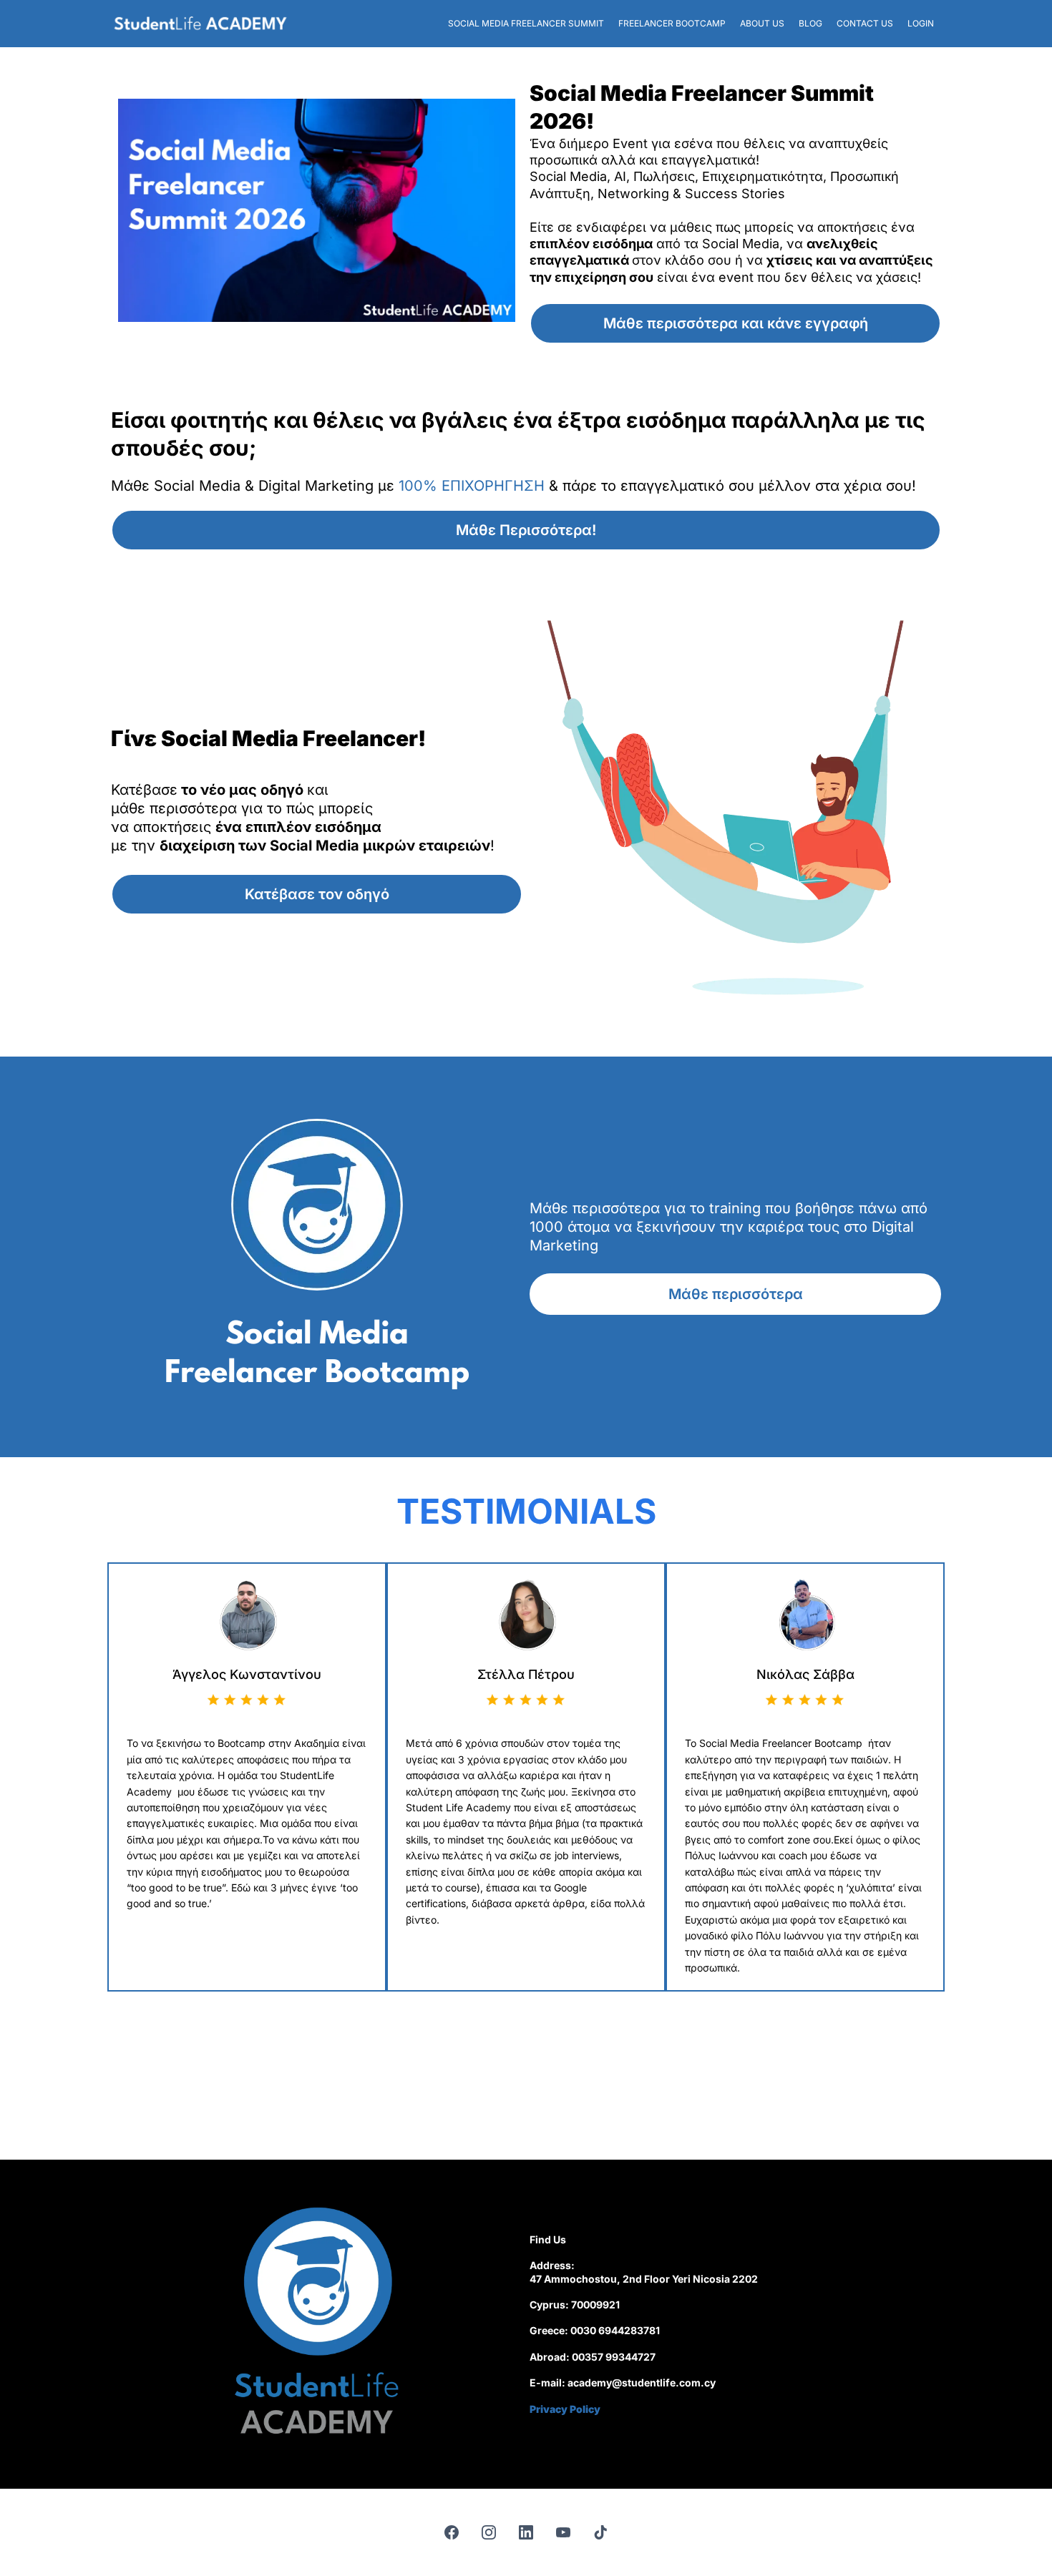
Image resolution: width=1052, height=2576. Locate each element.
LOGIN (921, 23)
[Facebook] (452, 2532)
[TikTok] (600, 2532)
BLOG (810, 23)
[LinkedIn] (526, 2532)
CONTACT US (865, 23)
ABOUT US (762, 23)
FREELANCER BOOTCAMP (672, 23)
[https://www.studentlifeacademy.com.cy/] (200, 24)
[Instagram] (489, 2532)
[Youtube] (563, 2532)
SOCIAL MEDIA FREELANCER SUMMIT (526, 23)
